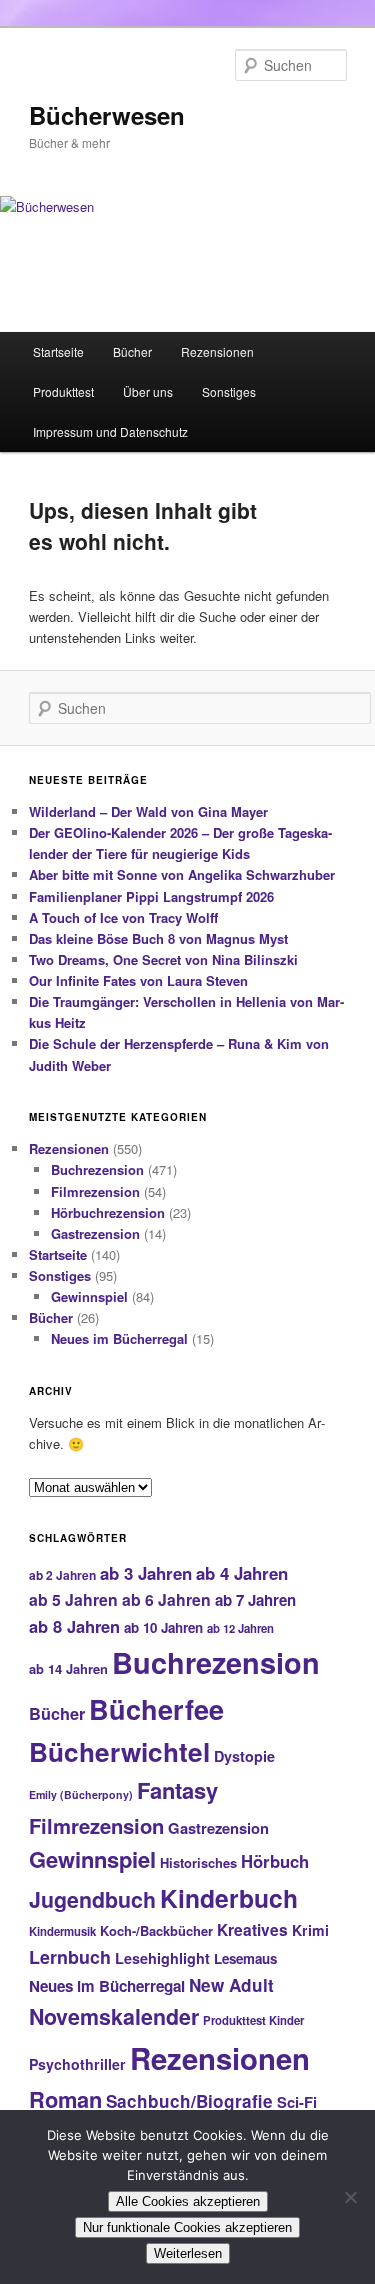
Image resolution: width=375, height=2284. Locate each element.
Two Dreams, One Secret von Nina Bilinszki (163, 959)
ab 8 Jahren (74, 1626)
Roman (65, 2099)
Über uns (148, 391)
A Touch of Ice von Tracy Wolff (123, 917)
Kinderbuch (229, 1898)
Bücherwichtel (119, 1751)
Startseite (58, 351)
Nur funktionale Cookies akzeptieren (187, 2227)
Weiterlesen (188, 2253)
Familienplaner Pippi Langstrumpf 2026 (151, 896)
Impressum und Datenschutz (110, 431)
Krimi (310, 1930)
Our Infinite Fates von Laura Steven (138, 980)
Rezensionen (217, 351)
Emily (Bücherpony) (81, 1794)
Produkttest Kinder (253, 2020)
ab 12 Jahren (240, 1628)
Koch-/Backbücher (156, 1930)
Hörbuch (275, 1861)
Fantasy (177, 1790)
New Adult (231, 1985)
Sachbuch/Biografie (189, 2101)
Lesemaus (245, 1958)
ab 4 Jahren (242, 1573)
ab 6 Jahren (166, 1599)
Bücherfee (156, 1708)
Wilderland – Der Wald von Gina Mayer (148, 811)
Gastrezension (95, 1233)
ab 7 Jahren (255, 1600)
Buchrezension (97, 1169)
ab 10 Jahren (163, 1627)
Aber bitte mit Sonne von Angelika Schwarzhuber (182, 874)
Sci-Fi (297, 2102)
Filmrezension (95, 1191)
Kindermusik (62, 1931)
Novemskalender (114, 2016)
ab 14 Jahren (68, 1668)
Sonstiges (229, 391)
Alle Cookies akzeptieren (188, 2201)
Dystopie (244, 1756)
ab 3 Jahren (146, 1573)
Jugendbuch (92, 1899)
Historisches (198, 1862)
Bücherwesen (107, 115)
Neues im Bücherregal (119, 1338)
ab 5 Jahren (73, 1599)
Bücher (132, 351)
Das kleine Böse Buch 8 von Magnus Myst (158, 938)
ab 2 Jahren (62, 1575)
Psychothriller (77, 2064)
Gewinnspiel (89, 1296)
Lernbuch (70, 1957)
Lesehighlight (162, 1958)
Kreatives (252, 1930)
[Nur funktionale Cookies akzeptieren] (350, 2197)
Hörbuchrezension (108, 1212)
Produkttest (63, 391)
